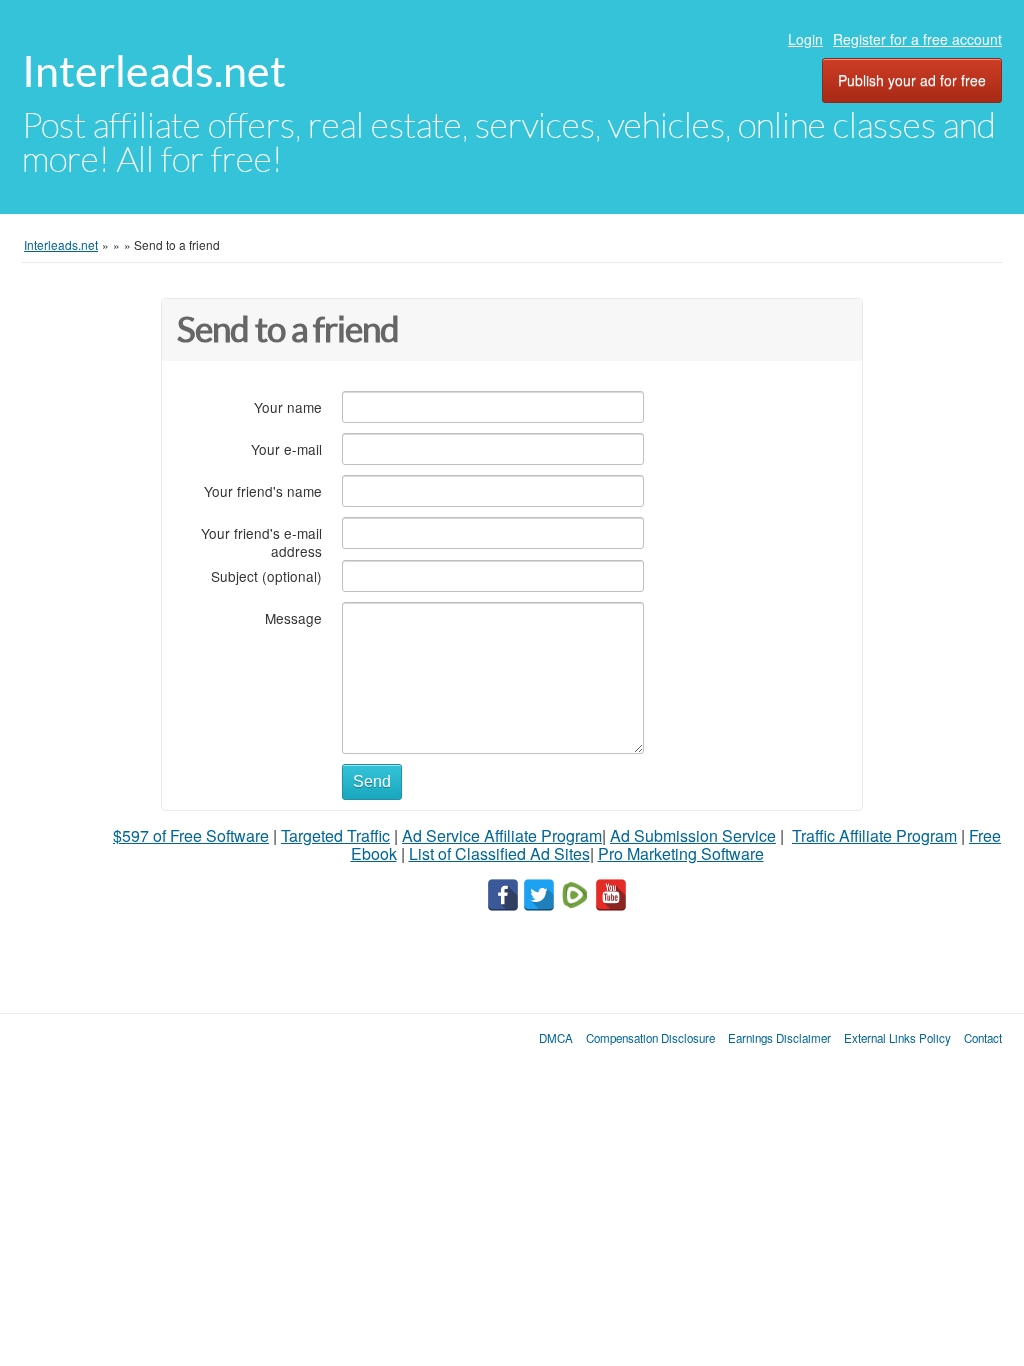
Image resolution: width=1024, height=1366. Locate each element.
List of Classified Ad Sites (499, 853)
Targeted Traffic (335, 835)
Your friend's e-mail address (261, 541)
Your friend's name (263, 490)
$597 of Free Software (191, 835)
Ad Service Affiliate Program (502, 835)
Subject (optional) (266, 575)
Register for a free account (917, 39)
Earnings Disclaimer (779, 1038)
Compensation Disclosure (650, 1038)
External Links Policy (897, 1038)
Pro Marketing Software (681, 853)
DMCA (556, 1038)
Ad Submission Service (693, 835)
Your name (288, 406)
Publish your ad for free (912, 80)
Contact (983, 1038)
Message (293, 617)
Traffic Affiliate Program (874, 835)
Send (372, 781)
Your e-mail (286, 448)
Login (805, 39)
